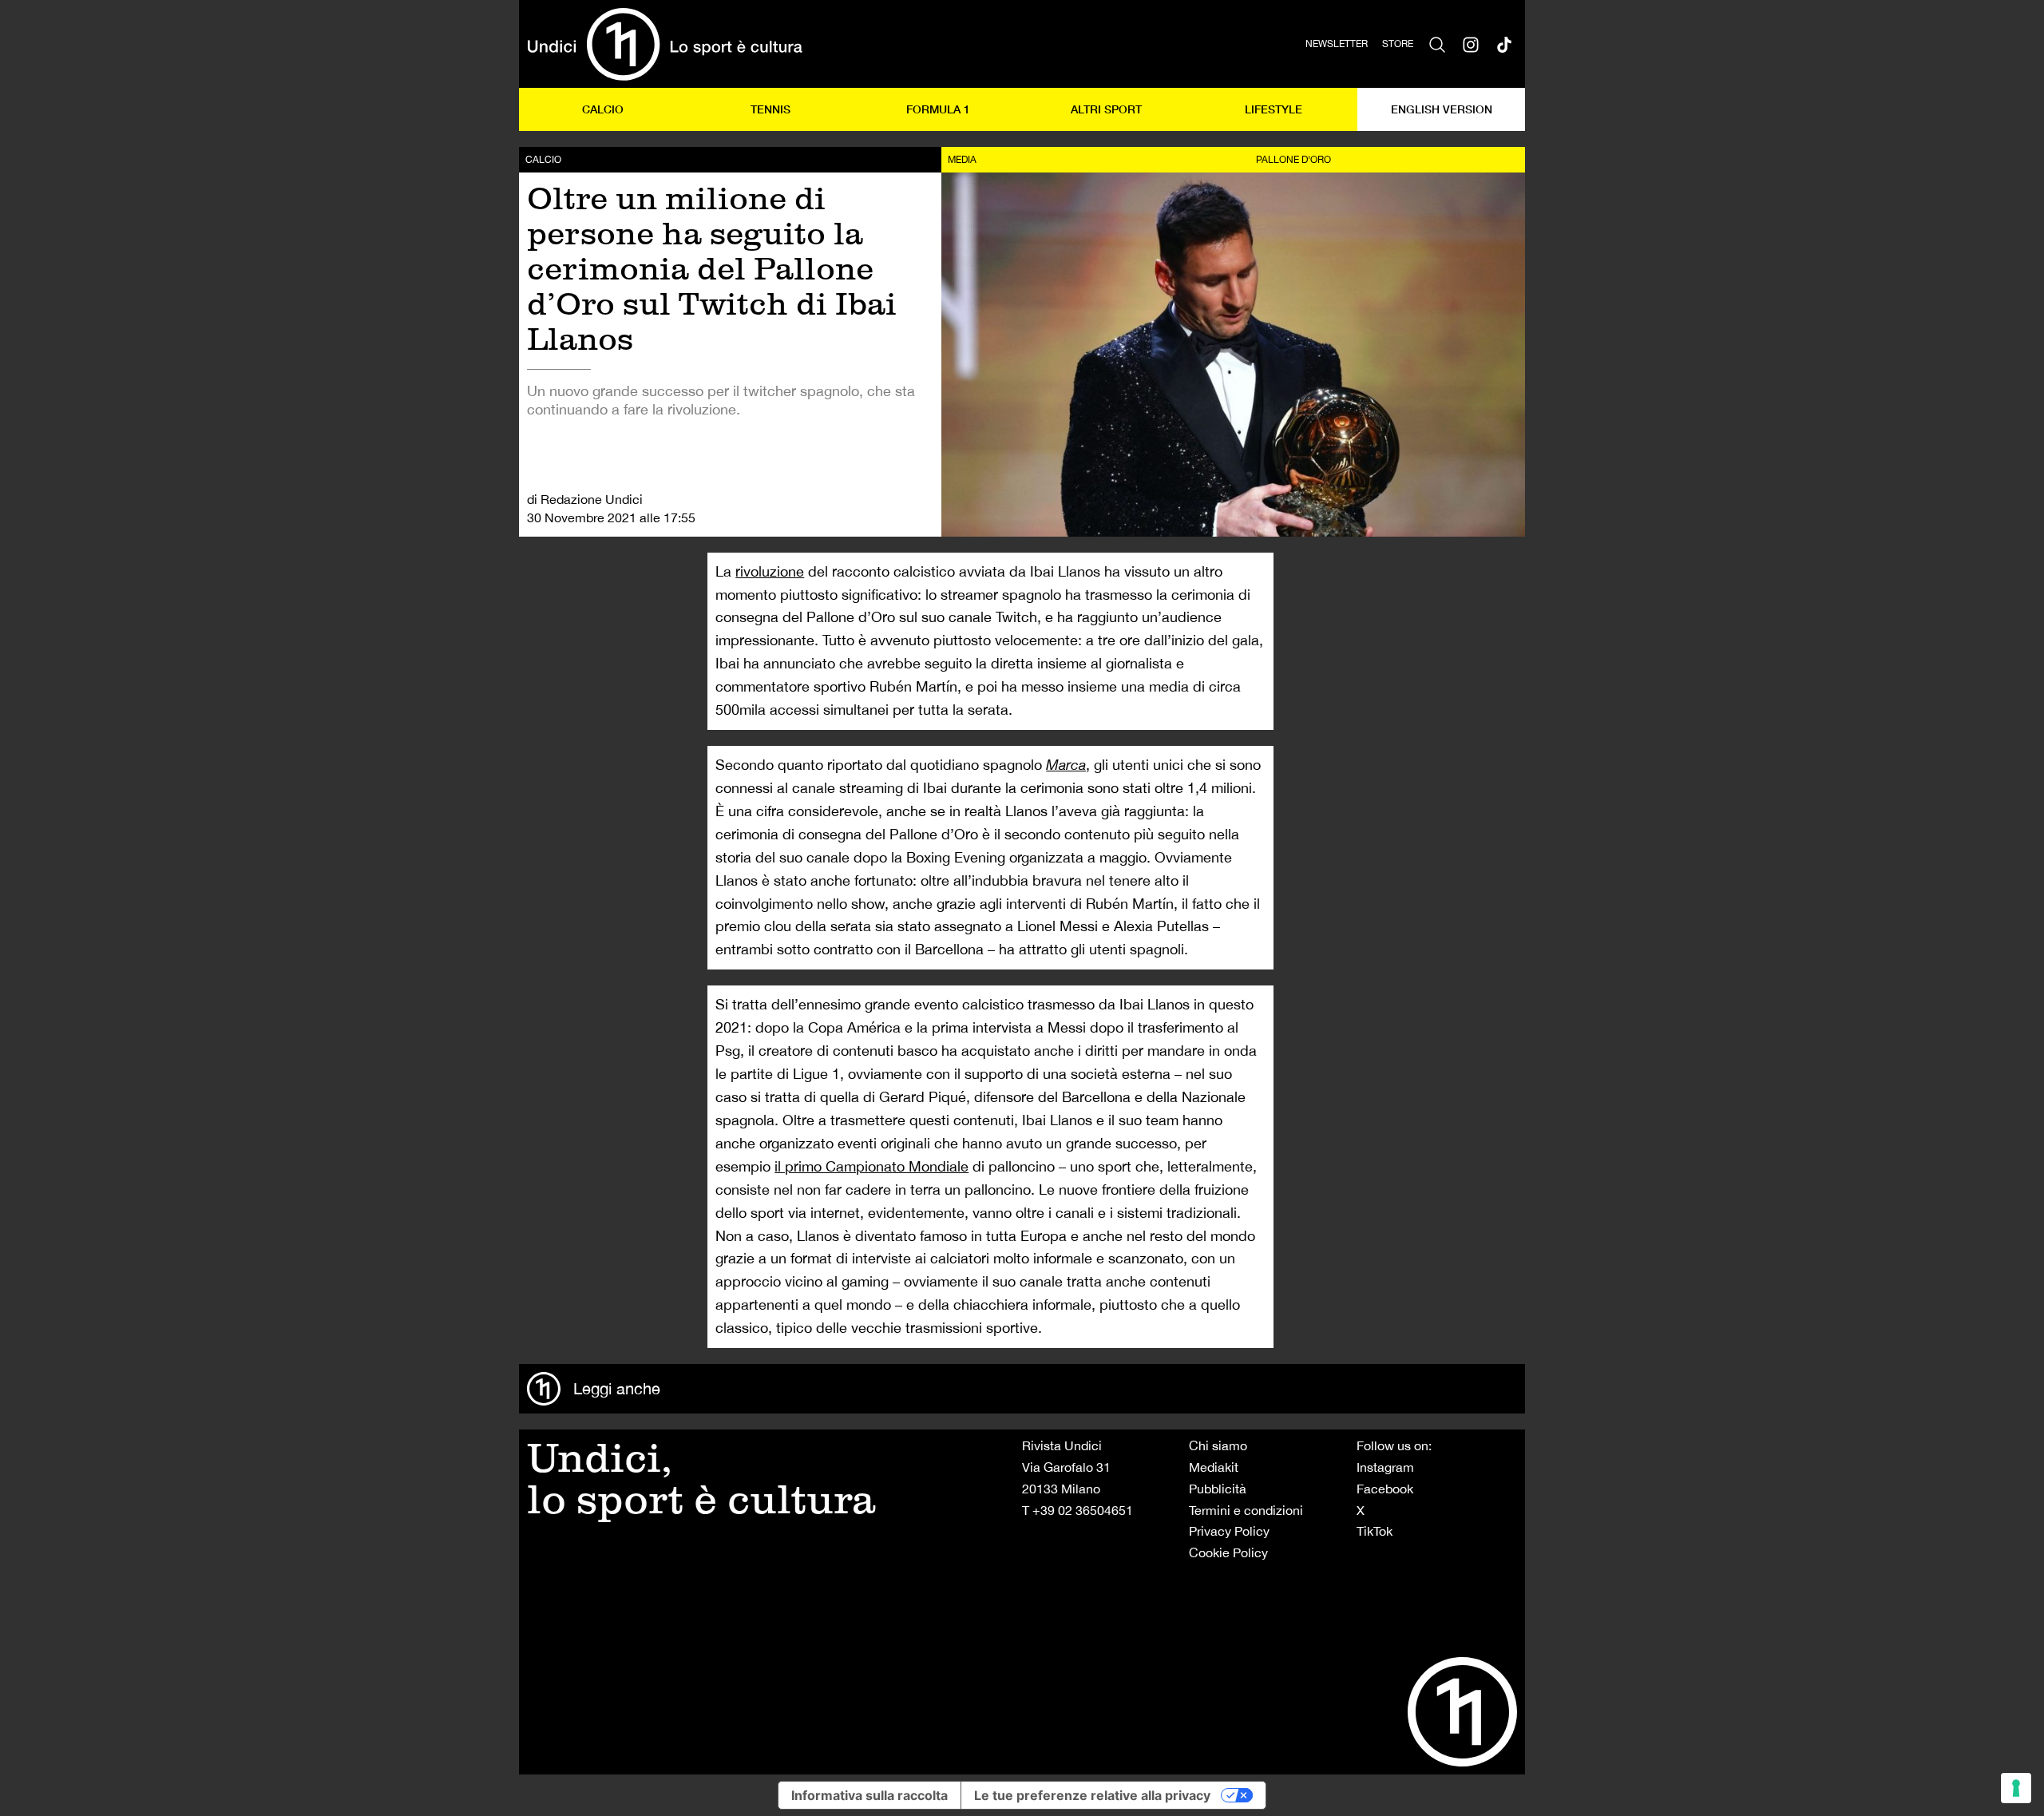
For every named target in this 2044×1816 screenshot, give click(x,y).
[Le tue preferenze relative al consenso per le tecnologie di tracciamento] (2016, 1788)
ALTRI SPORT (1106, 109)
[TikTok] (1504, 44)
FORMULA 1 (938, 109)
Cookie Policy (1228, 1552)
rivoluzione (770, 571)
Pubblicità (1218, 1489)
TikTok (1375, 1531)
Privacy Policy (1229, 1531)
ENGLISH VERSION (1442, 109)
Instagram (1385, 1467)
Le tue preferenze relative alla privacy (1092, 1795)
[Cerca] (1437, 44)
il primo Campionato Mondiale (871, 1166)
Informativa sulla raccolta (869, 1795)
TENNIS (770, 109)
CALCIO (603, 109)
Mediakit (1214, 1467)
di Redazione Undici (585, 499)
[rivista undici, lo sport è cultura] (665, 44)
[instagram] (1471, 44)
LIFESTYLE (1274, 109)
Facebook (1385, 1489)
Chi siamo (1218, 1445)
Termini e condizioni (1246, 1510)
